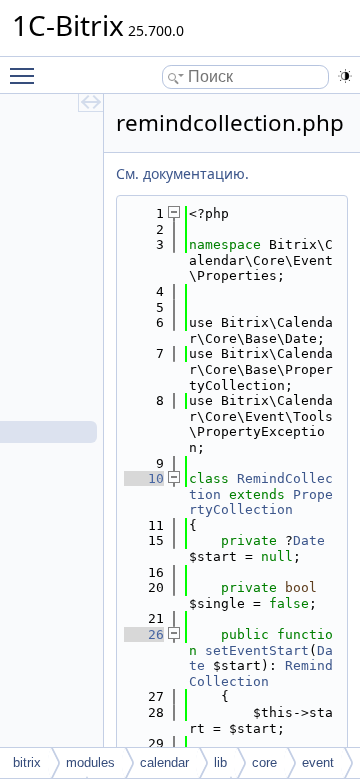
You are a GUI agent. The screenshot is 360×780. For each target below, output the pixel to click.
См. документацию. (182, 173)
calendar (164, 762)
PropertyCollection (261, 502)
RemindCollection (261, 673)
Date (309, 540)
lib (220, 762)
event (318, 762)
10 (144, 478)
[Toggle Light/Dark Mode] (345, 76)
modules (90, 762)
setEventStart (257, 650)
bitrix (27, 762)
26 (144, 634)
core (264, 762)
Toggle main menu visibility (26, 75)
